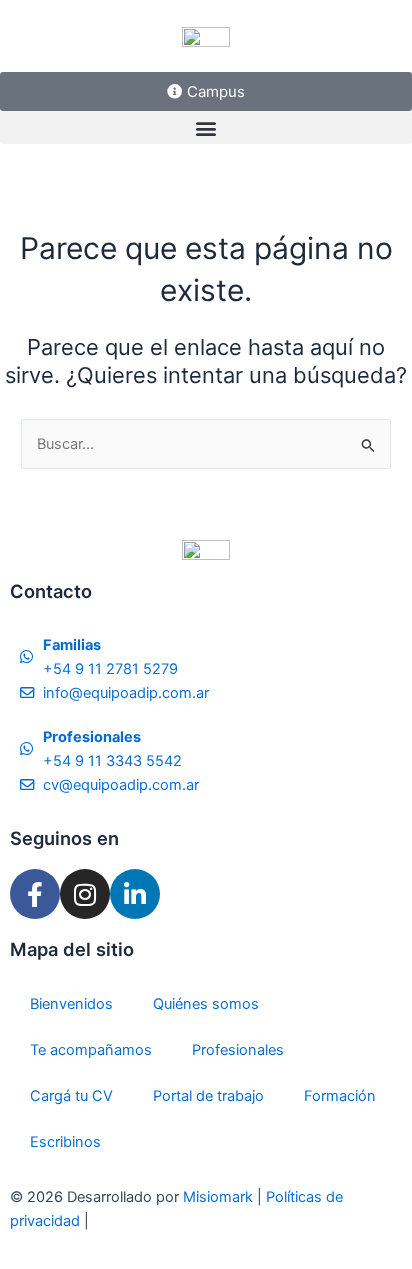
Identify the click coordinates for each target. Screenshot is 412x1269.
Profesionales (238, 1050)
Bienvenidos (71, 1004)
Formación (340, 1096)
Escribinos (65, 1142)
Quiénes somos (206, 1004)
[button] (206, 127)
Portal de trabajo (208, 1096)
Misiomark (220, 1197)
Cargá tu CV (71, 1096)
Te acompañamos (91, 1050)
